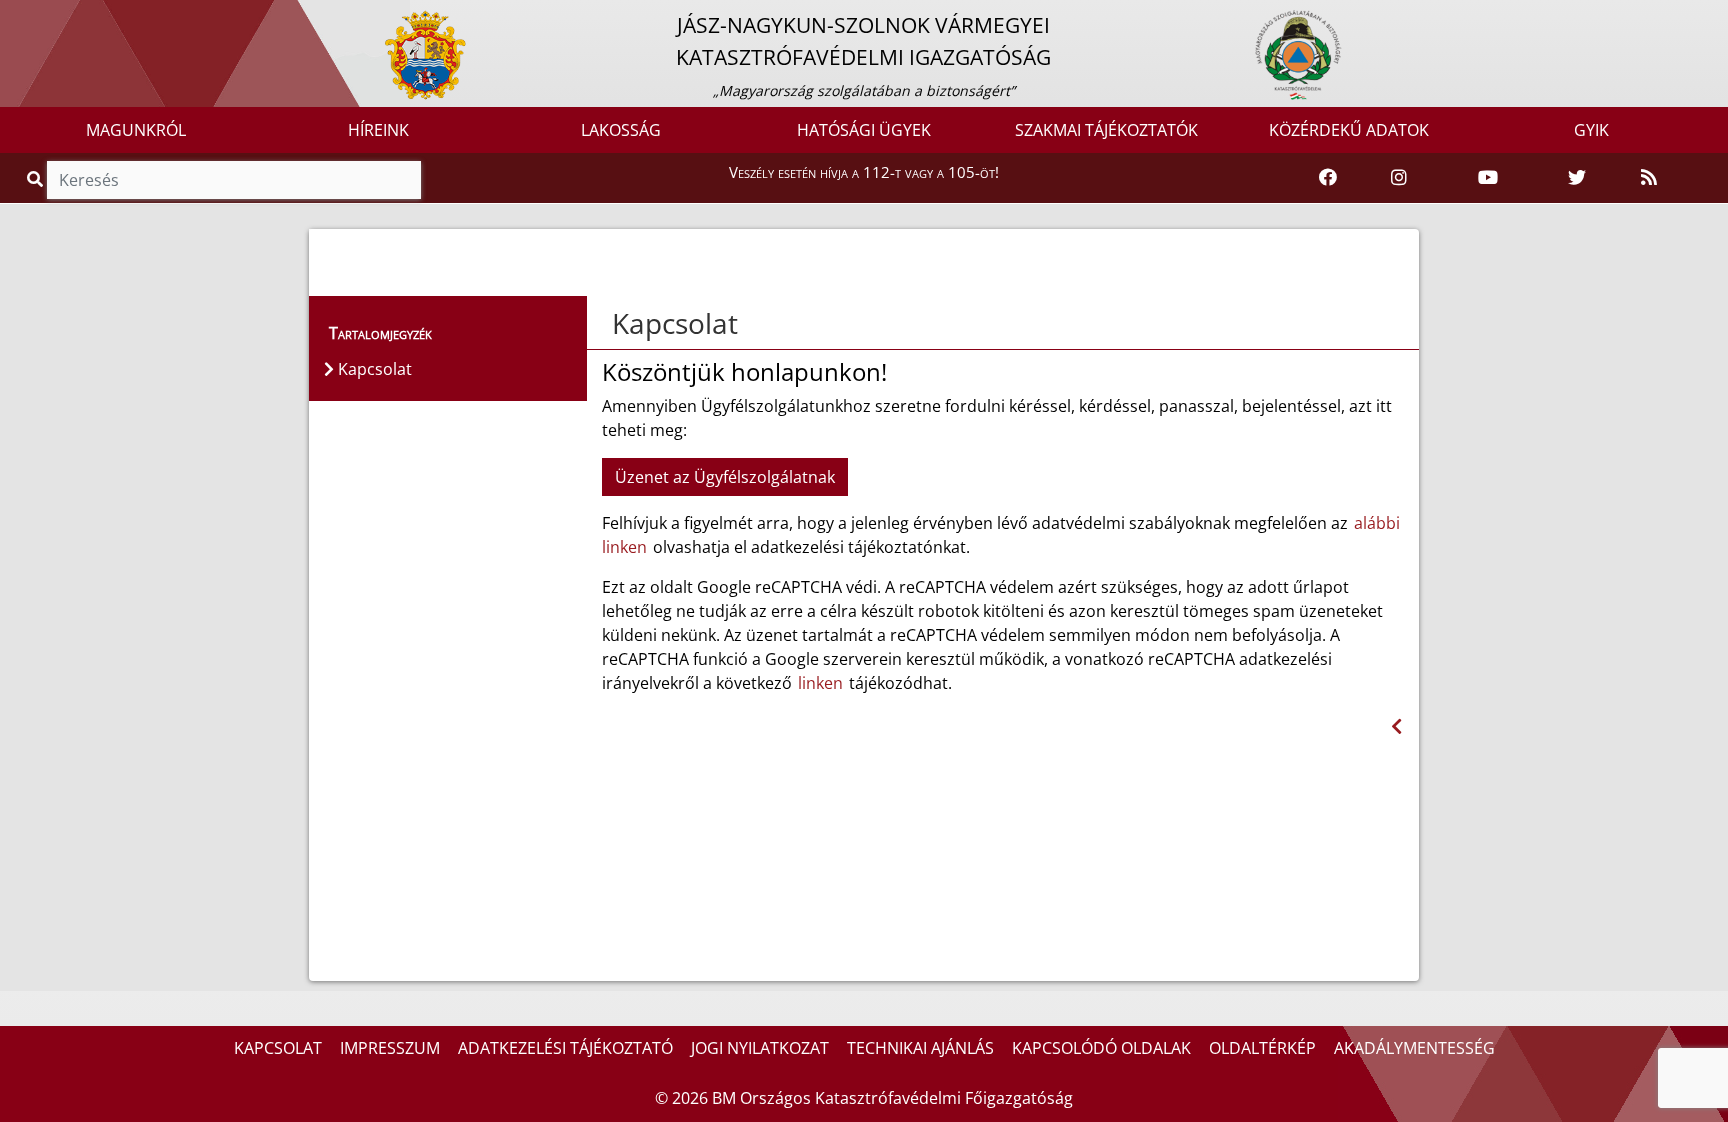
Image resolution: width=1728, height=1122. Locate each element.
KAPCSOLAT (278, 1048)
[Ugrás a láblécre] (59, 17)
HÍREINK (378, 130)
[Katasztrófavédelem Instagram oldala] (1399, 178)
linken (820, 683)
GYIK (1591, 130)
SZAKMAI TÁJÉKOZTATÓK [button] (1106, 130)
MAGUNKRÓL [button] (136, 130)
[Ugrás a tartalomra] (37, 17)
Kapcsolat (675, 323)
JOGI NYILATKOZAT (760, 1048)
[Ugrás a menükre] (15, 17)
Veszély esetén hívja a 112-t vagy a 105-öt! (864, 172)
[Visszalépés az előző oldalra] (1396, 726)
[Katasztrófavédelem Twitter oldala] (1577, 178)
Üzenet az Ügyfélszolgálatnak (725, 477)
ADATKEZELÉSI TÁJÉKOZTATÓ (565, 1048)
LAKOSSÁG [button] (621, 130)
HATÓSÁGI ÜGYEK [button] (864, 130)
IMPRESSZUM (390, 1048)
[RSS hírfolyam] (1649, 178)
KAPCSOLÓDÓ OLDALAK (1101, 1048)
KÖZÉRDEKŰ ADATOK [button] (1349, 130)
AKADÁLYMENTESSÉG (1414, 1048)
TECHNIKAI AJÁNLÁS (920, 1048)
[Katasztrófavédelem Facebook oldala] (1328, 178)
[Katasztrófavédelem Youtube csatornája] (1488, 178)
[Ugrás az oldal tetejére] (610, 324)
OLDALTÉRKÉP (1262, 1048)
